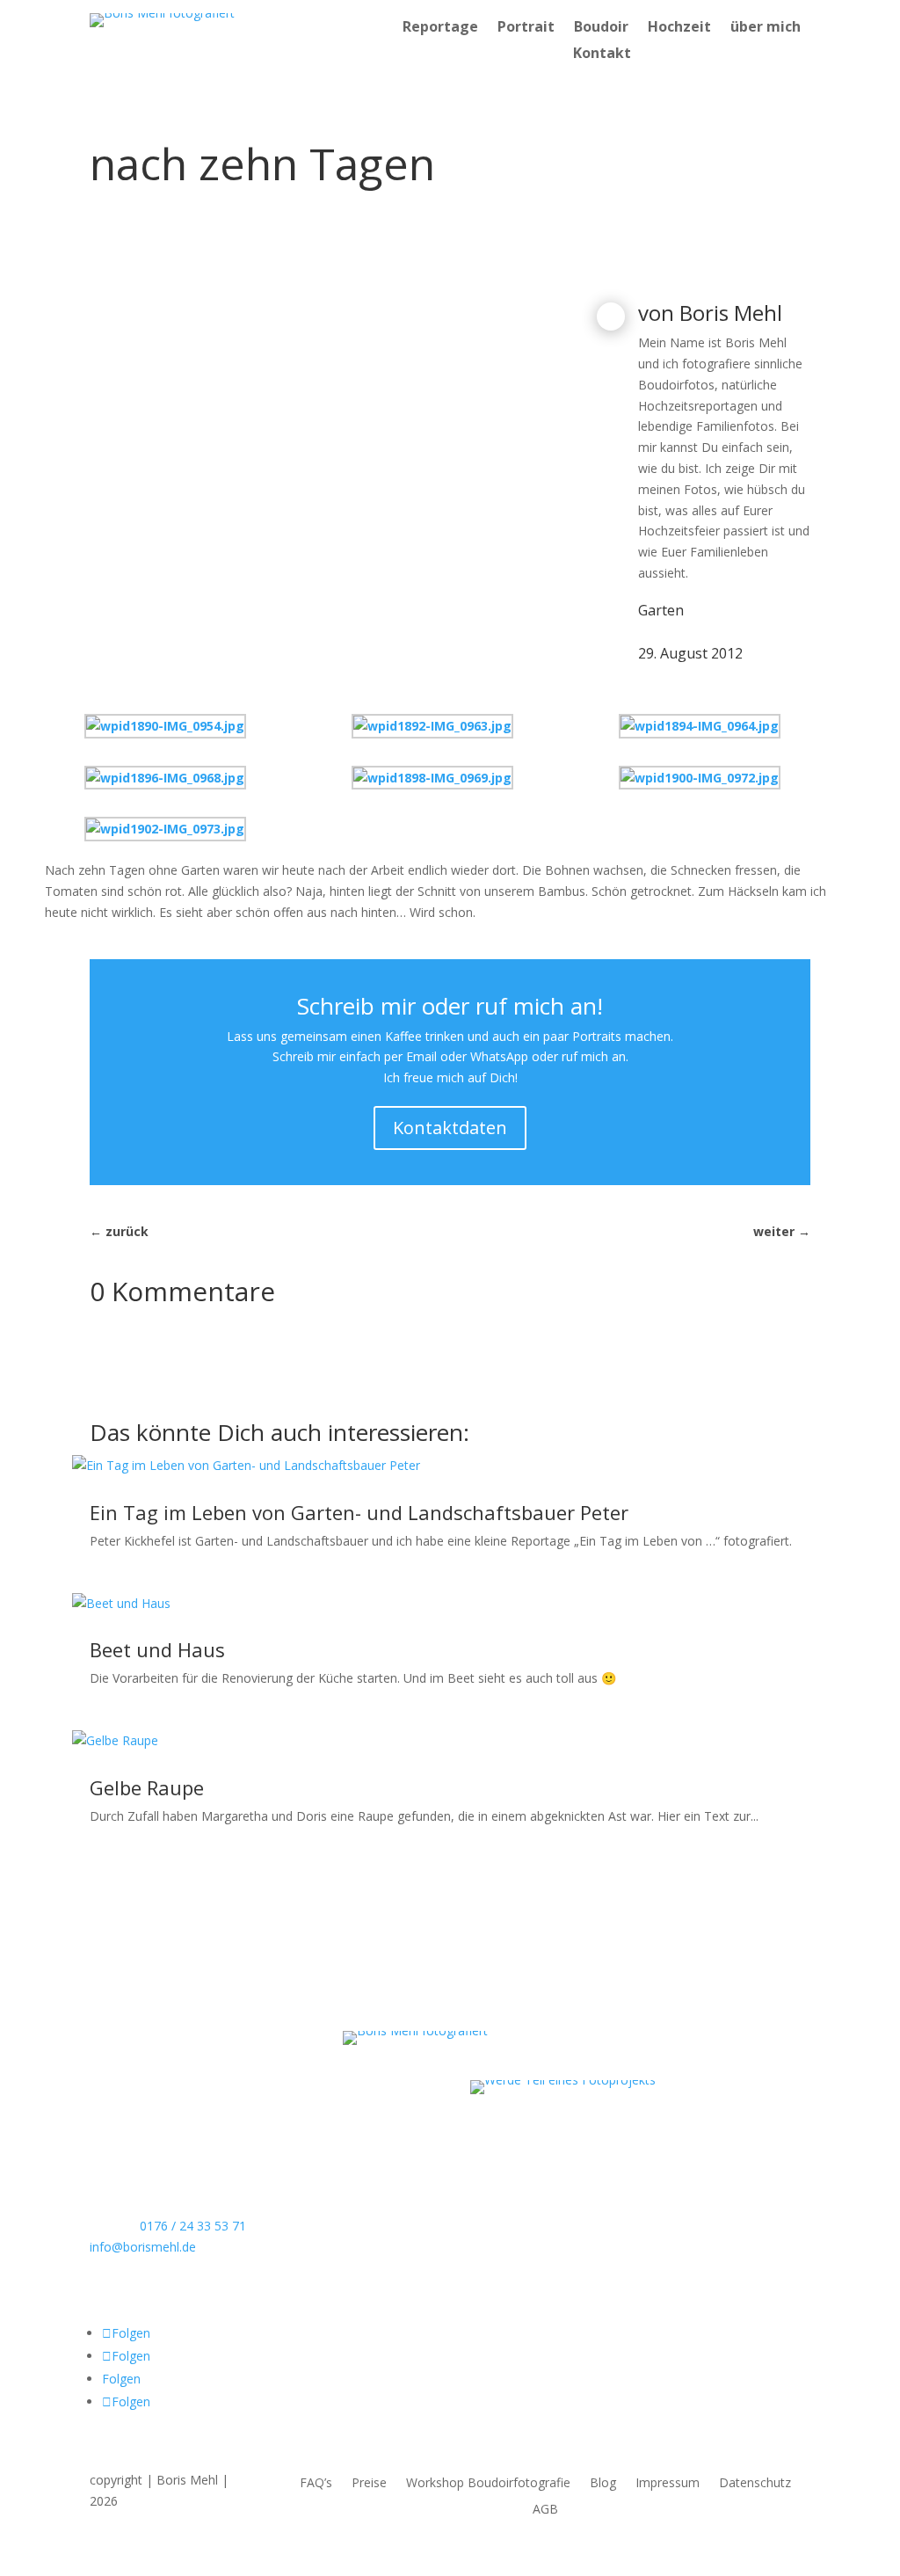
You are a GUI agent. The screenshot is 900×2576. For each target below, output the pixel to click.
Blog (603, 2484)
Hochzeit (679, 28)
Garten (661, 610)
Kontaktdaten (450, 1128)
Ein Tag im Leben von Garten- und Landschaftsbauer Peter (359, 1512)
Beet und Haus (157, 1649)
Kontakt (602, 55)
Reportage (440, 28)
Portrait (526, 28)
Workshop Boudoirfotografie (488, 2484)
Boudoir (601, 28)
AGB (545, 2510)
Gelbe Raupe (147, 1787)
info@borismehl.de (143, 2247)
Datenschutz (755, 2484)
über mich (766, 28)
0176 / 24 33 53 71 (193, 2226)
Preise (369, 2484)
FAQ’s (316, 2484)
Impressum (668, 2484)
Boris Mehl (731, 313)
